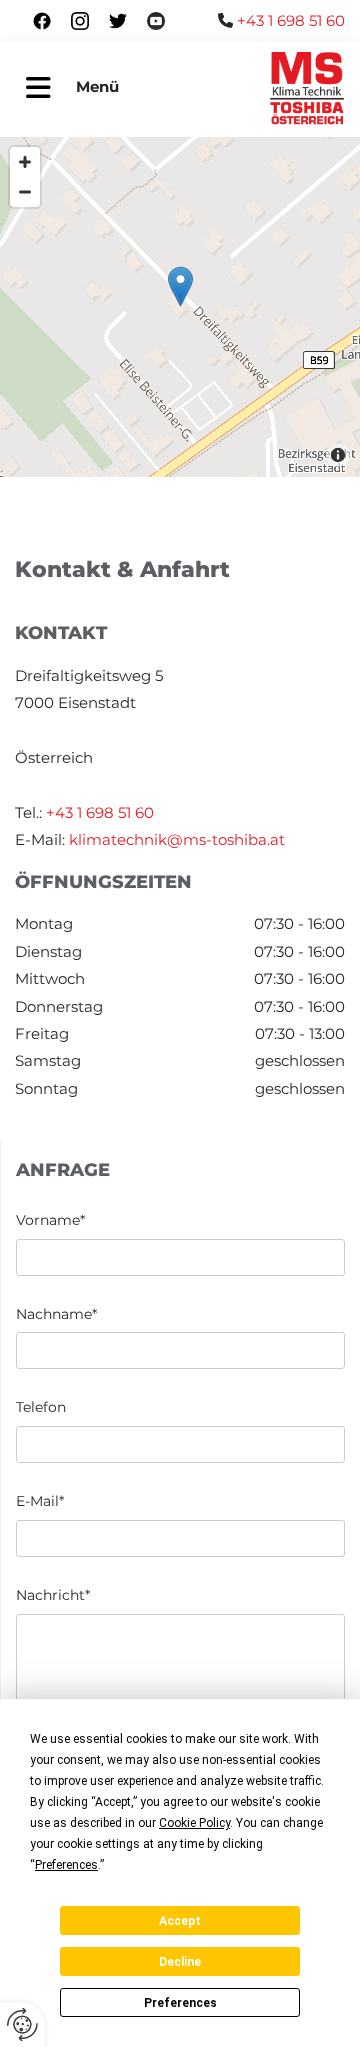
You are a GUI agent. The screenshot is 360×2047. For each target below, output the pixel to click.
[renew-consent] (22, 2024)
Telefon (41, 1407)
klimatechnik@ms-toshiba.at (177, 839)
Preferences (180, 2003)
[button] (38, 89)
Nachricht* (53, 1595)
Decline (180, 1962)
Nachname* (56, 1314)
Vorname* (50, 1220)
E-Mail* (40, 1501)
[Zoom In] (25, 162)
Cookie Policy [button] (194, 1823)
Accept (180, 1921)
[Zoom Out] (25, 192)
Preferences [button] (66, 1865)
